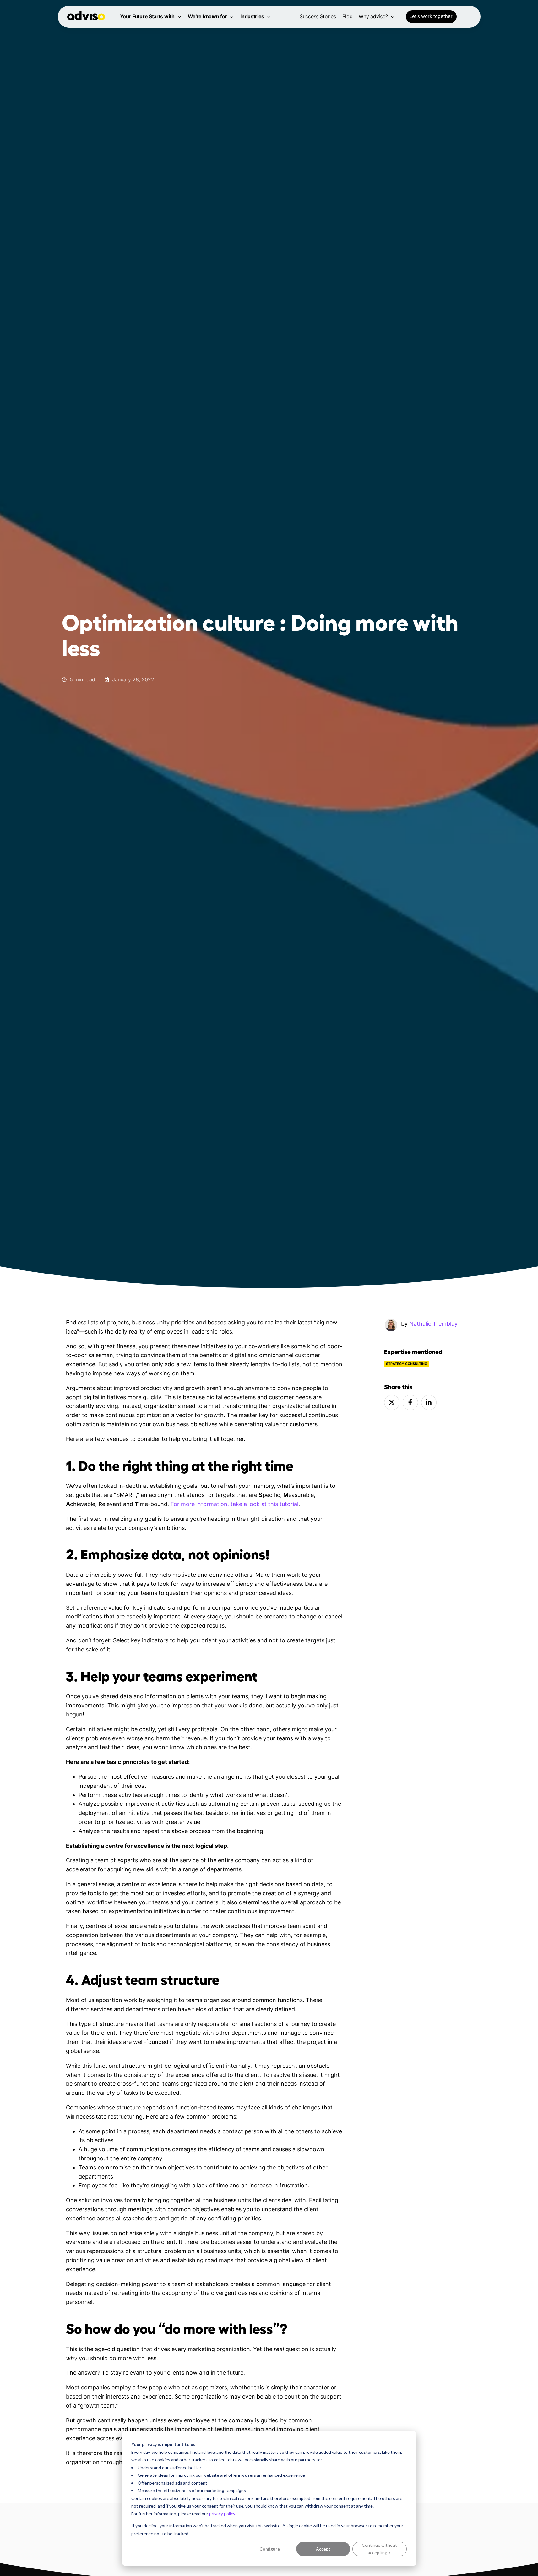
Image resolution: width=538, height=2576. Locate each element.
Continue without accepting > (379, 2549)
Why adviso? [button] (373, 16)
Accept (323, 2549)
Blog (348, 16)
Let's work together (431, 16)
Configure (270, 2549)
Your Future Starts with (147, 16)
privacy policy (222, 2514)
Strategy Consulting (407, 1364)
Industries (252, 16)
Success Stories (318, 16)
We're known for (208, 16)
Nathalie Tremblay (433, 1324)
